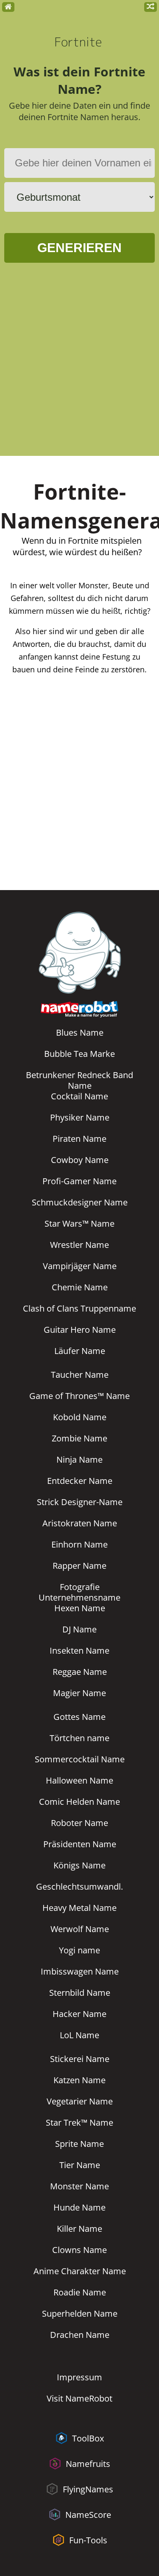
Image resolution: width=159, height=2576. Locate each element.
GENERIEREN (79, 248)
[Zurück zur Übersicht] (8, 7)
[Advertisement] (79, 364)
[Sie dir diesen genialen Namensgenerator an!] (151, 7)
